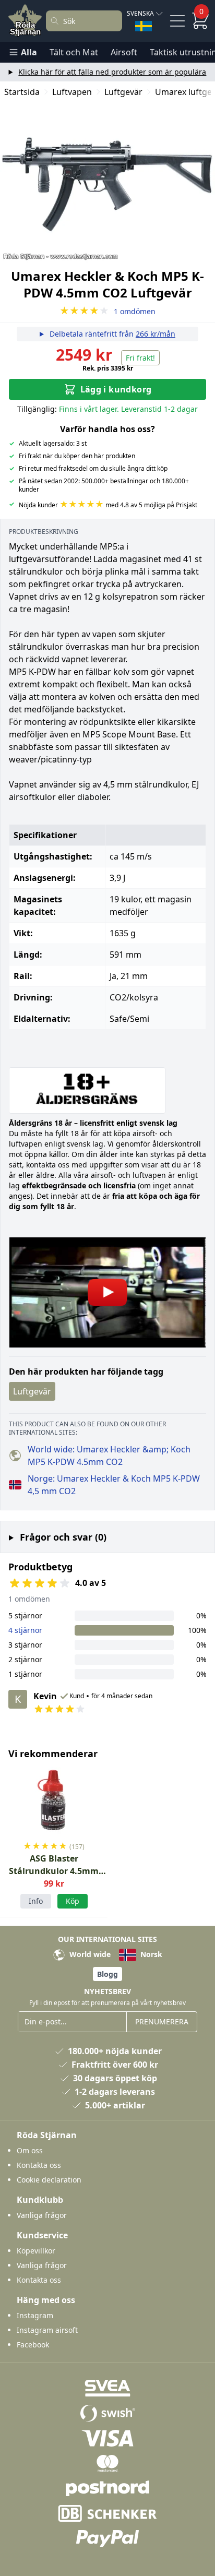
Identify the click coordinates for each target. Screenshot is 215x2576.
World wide (89, 1954)
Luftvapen (72, 92)
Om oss (30, 2150)
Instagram (35, 2315)
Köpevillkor (36, 2251)
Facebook (33, 2345)
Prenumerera (162, 2022)
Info (36, 1901)
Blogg (107, 1974)
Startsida (22, 92)
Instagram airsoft (47, 2330)
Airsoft (124, 52)
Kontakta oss (39, 2165)
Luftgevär (123, 92)
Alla (29, 52)
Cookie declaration (49, 2180)
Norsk (150, 1954)
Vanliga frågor (42, 2215)
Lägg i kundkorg (116, 389)
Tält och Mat (74, 52)
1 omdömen (107, 311)
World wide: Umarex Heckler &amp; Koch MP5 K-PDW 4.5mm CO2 (109, 1456)
